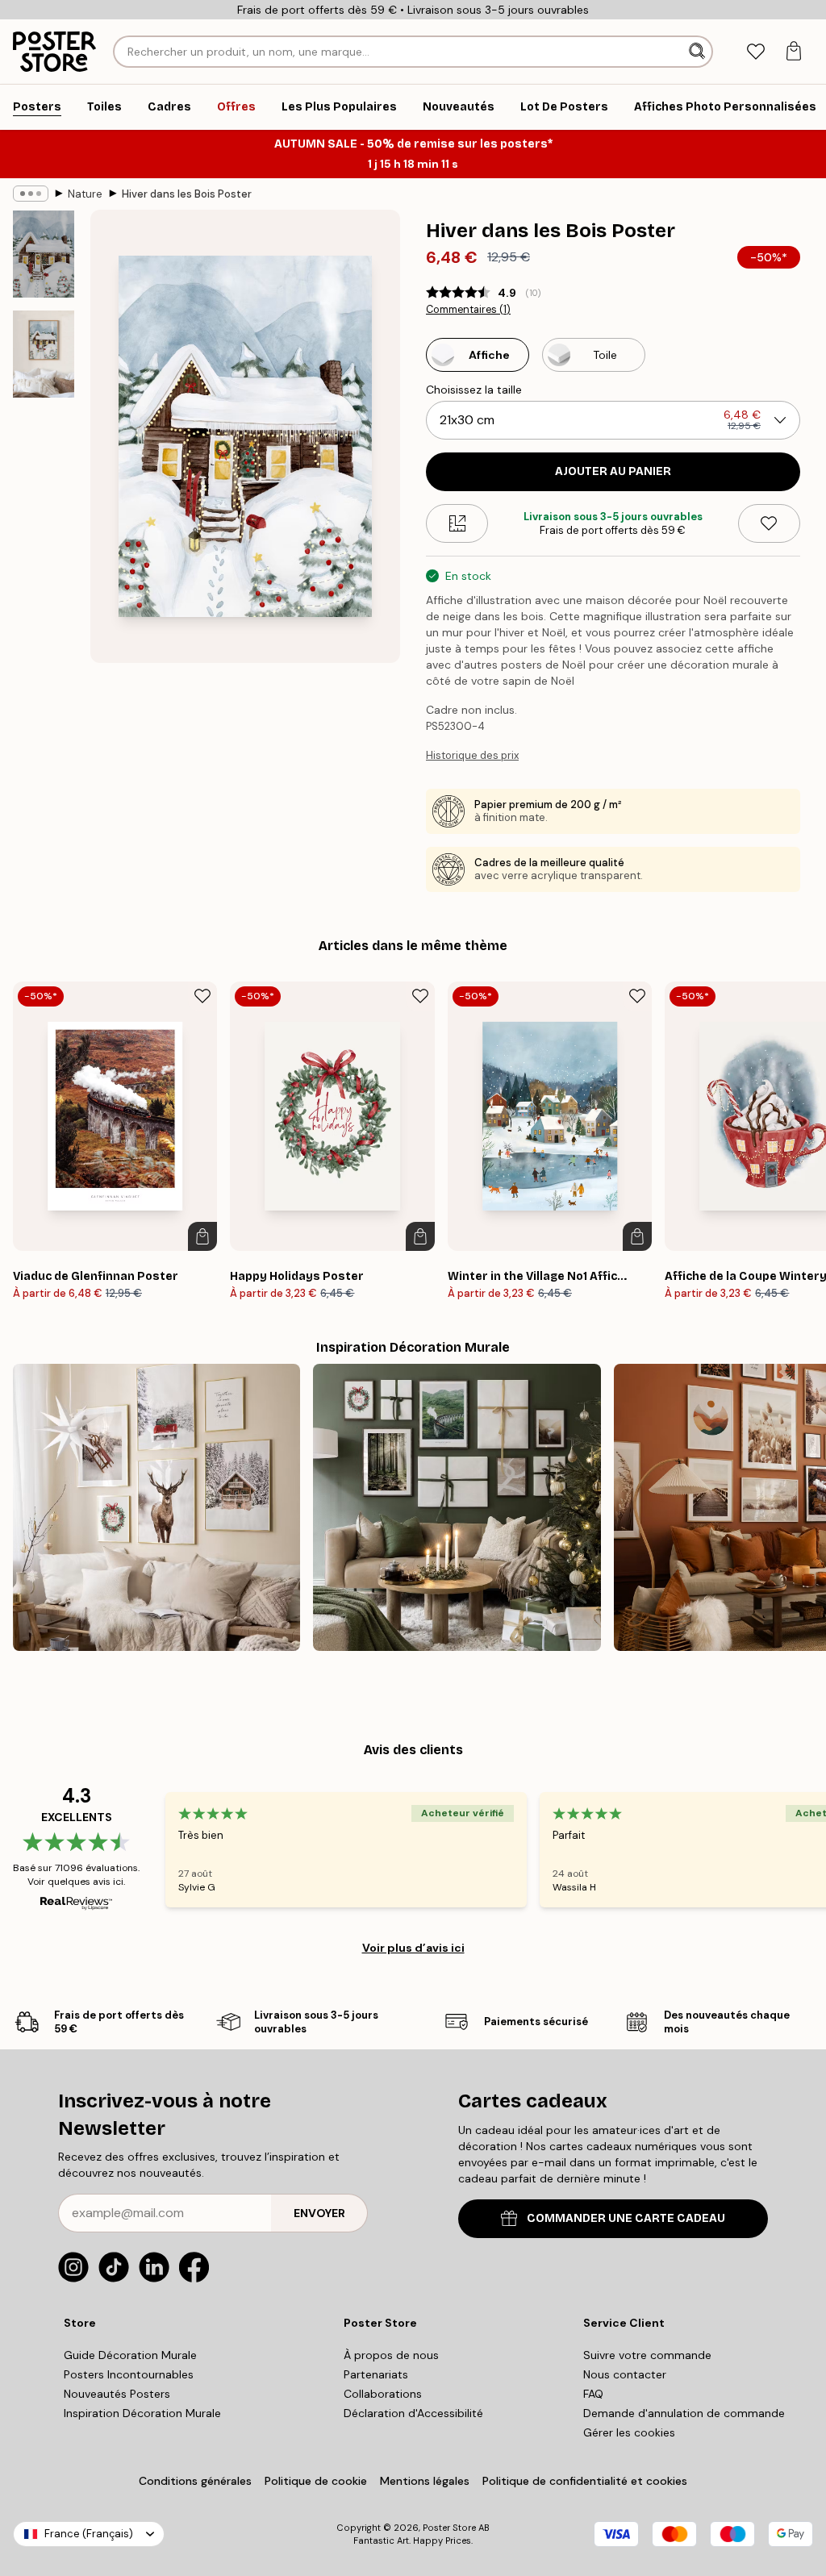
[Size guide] (457, 523)
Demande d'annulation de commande (684, 2413)
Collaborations (383, 2394)
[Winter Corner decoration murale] (156, 1507)
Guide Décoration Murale (130, 2355)
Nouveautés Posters (117, 2394)
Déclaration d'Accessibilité (413, 2413)
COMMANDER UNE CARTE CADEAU (626, 2218)
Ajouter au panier (613, 471)
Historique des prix (472, 755)
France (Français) (89, 2534)
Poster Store (449, 2528)
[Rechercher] (699, 52)
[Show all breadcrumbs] (31, 194)
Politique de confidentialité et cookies (585, 2481)
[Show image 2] (44, 354)
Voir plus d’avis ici (413, 1948)
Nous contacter (625, 2374)
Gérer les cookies (629, 2432)
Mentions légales (425, 2481)
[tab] (755, 52)
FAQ (593, 2394)
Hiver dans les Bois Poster (187, 194)
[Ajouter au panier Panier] (202, 1236)
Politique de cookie (316, 2481)
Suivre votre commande (647, 2355)
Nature (85, 194)
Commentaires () (468, 310)
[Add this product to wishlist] (769, 523)
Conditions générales (195, 2481)
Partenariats (376, 2374)
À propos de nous (391, 2355)
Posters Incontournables (129, 2374)
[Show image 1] (44, 254)
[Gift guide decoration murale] (457, 1507)
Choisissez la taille (474, 390)
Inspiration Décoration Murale (142, 2413)
